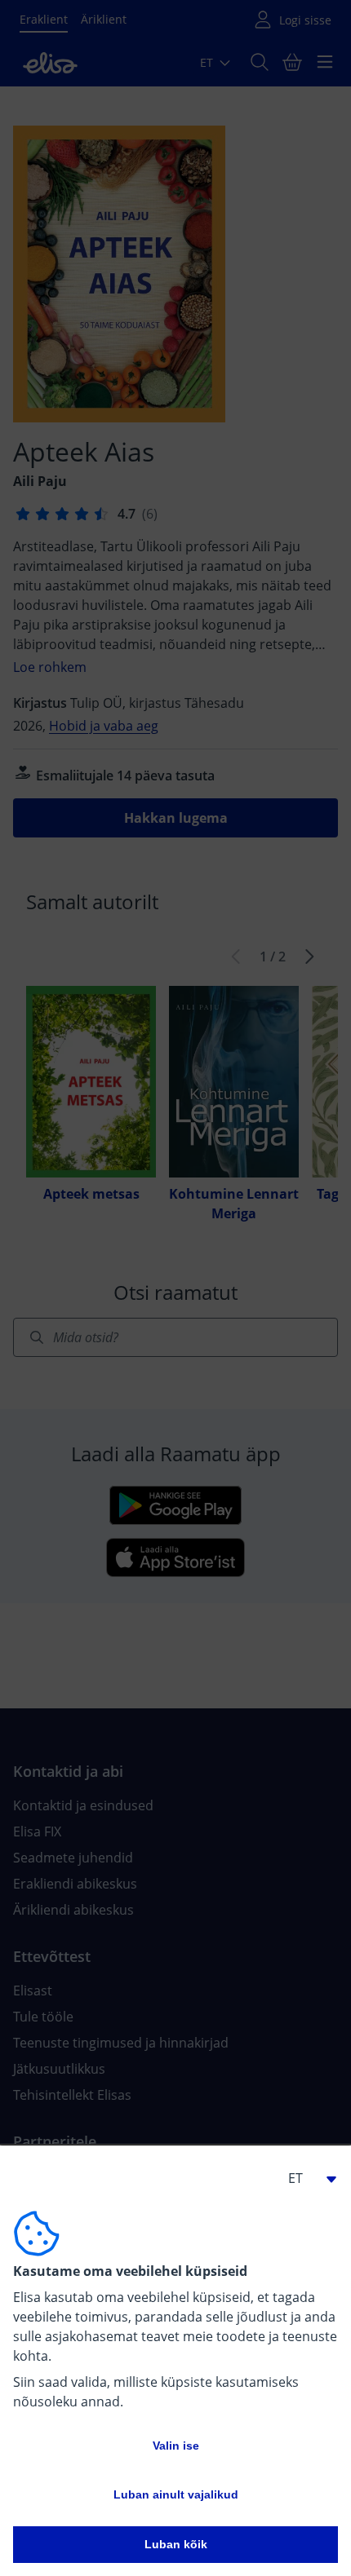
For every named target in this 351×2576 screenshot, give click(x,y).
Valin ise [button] (176, 2446)
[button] (305, 2178)
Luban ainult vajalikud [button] (176, 2494)
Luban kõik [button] (176, 2544)
